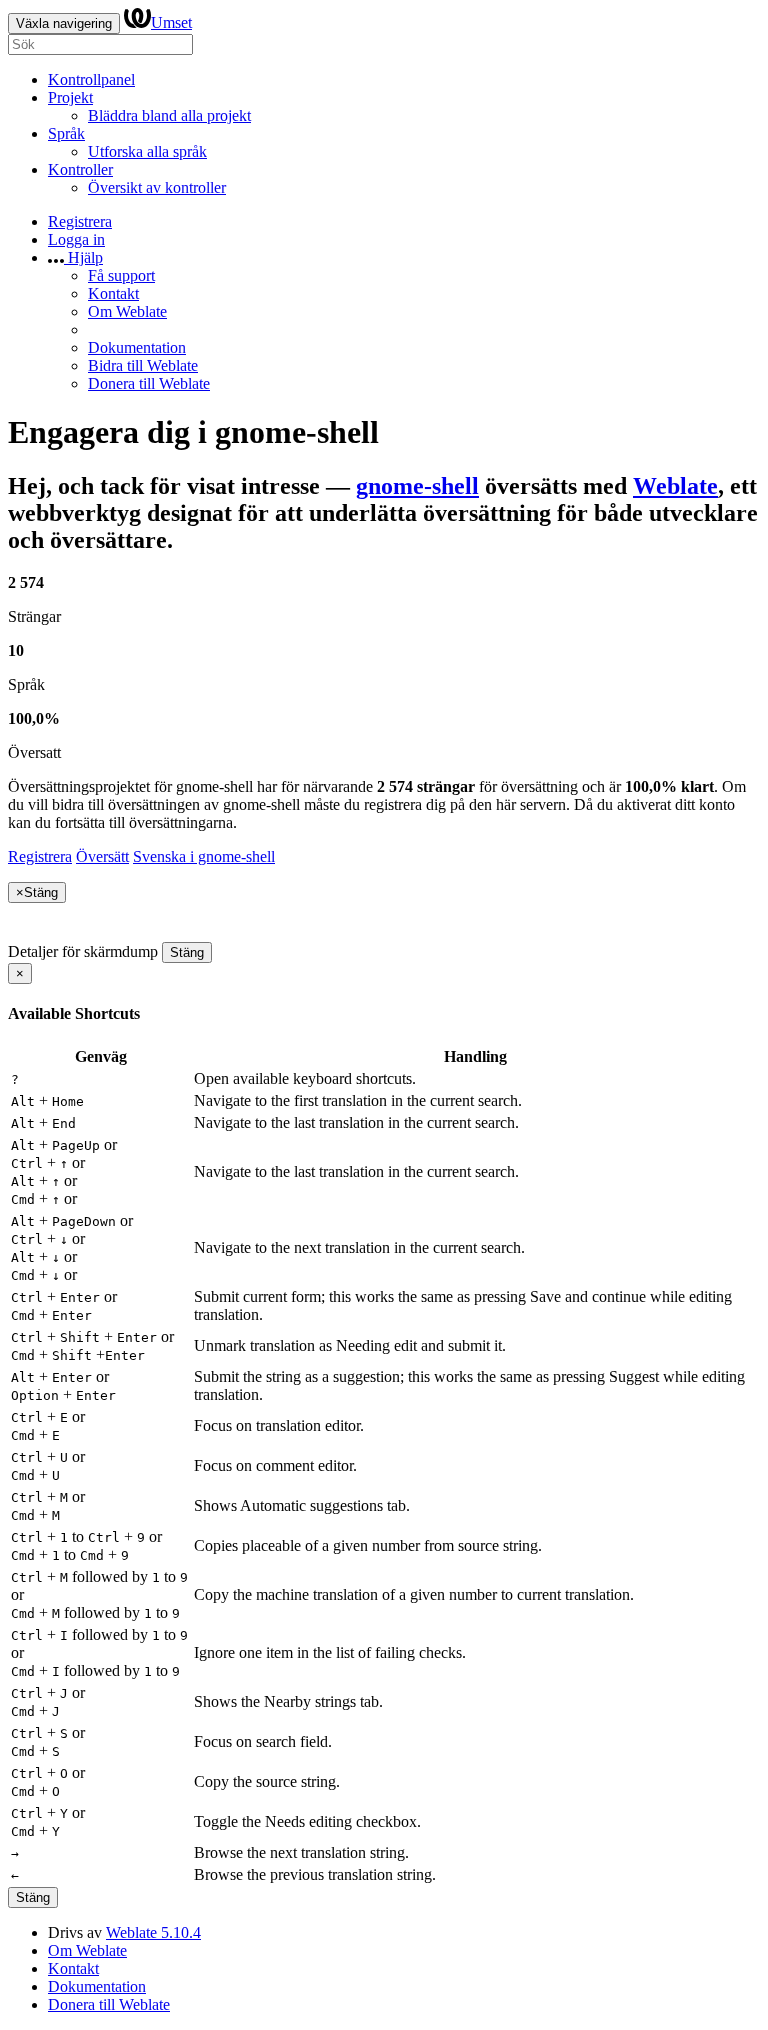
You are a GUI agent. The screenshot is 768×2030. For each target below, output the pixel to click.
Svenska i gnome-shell (204, 856)
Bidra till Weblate (143, 365)
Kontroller (80, 169)
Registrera (80, 221)
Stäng (187, 952)
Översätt (102, 856)
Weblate (675, 486)
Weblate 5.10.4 (153, 1932)
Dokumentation (137, 347)
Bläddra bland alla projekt (169, 115)
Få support (121, 275)
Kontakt (113, 293)
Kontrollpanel (91, 79)
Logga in (76, 239)
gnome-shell (417, 486)
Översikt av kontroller (157, 187)
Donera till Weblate (149, 383)
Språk (66, 133)
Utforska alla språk (147, 151)
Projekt (70, 97)
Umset (171, 22)
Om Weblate (127, 311)
